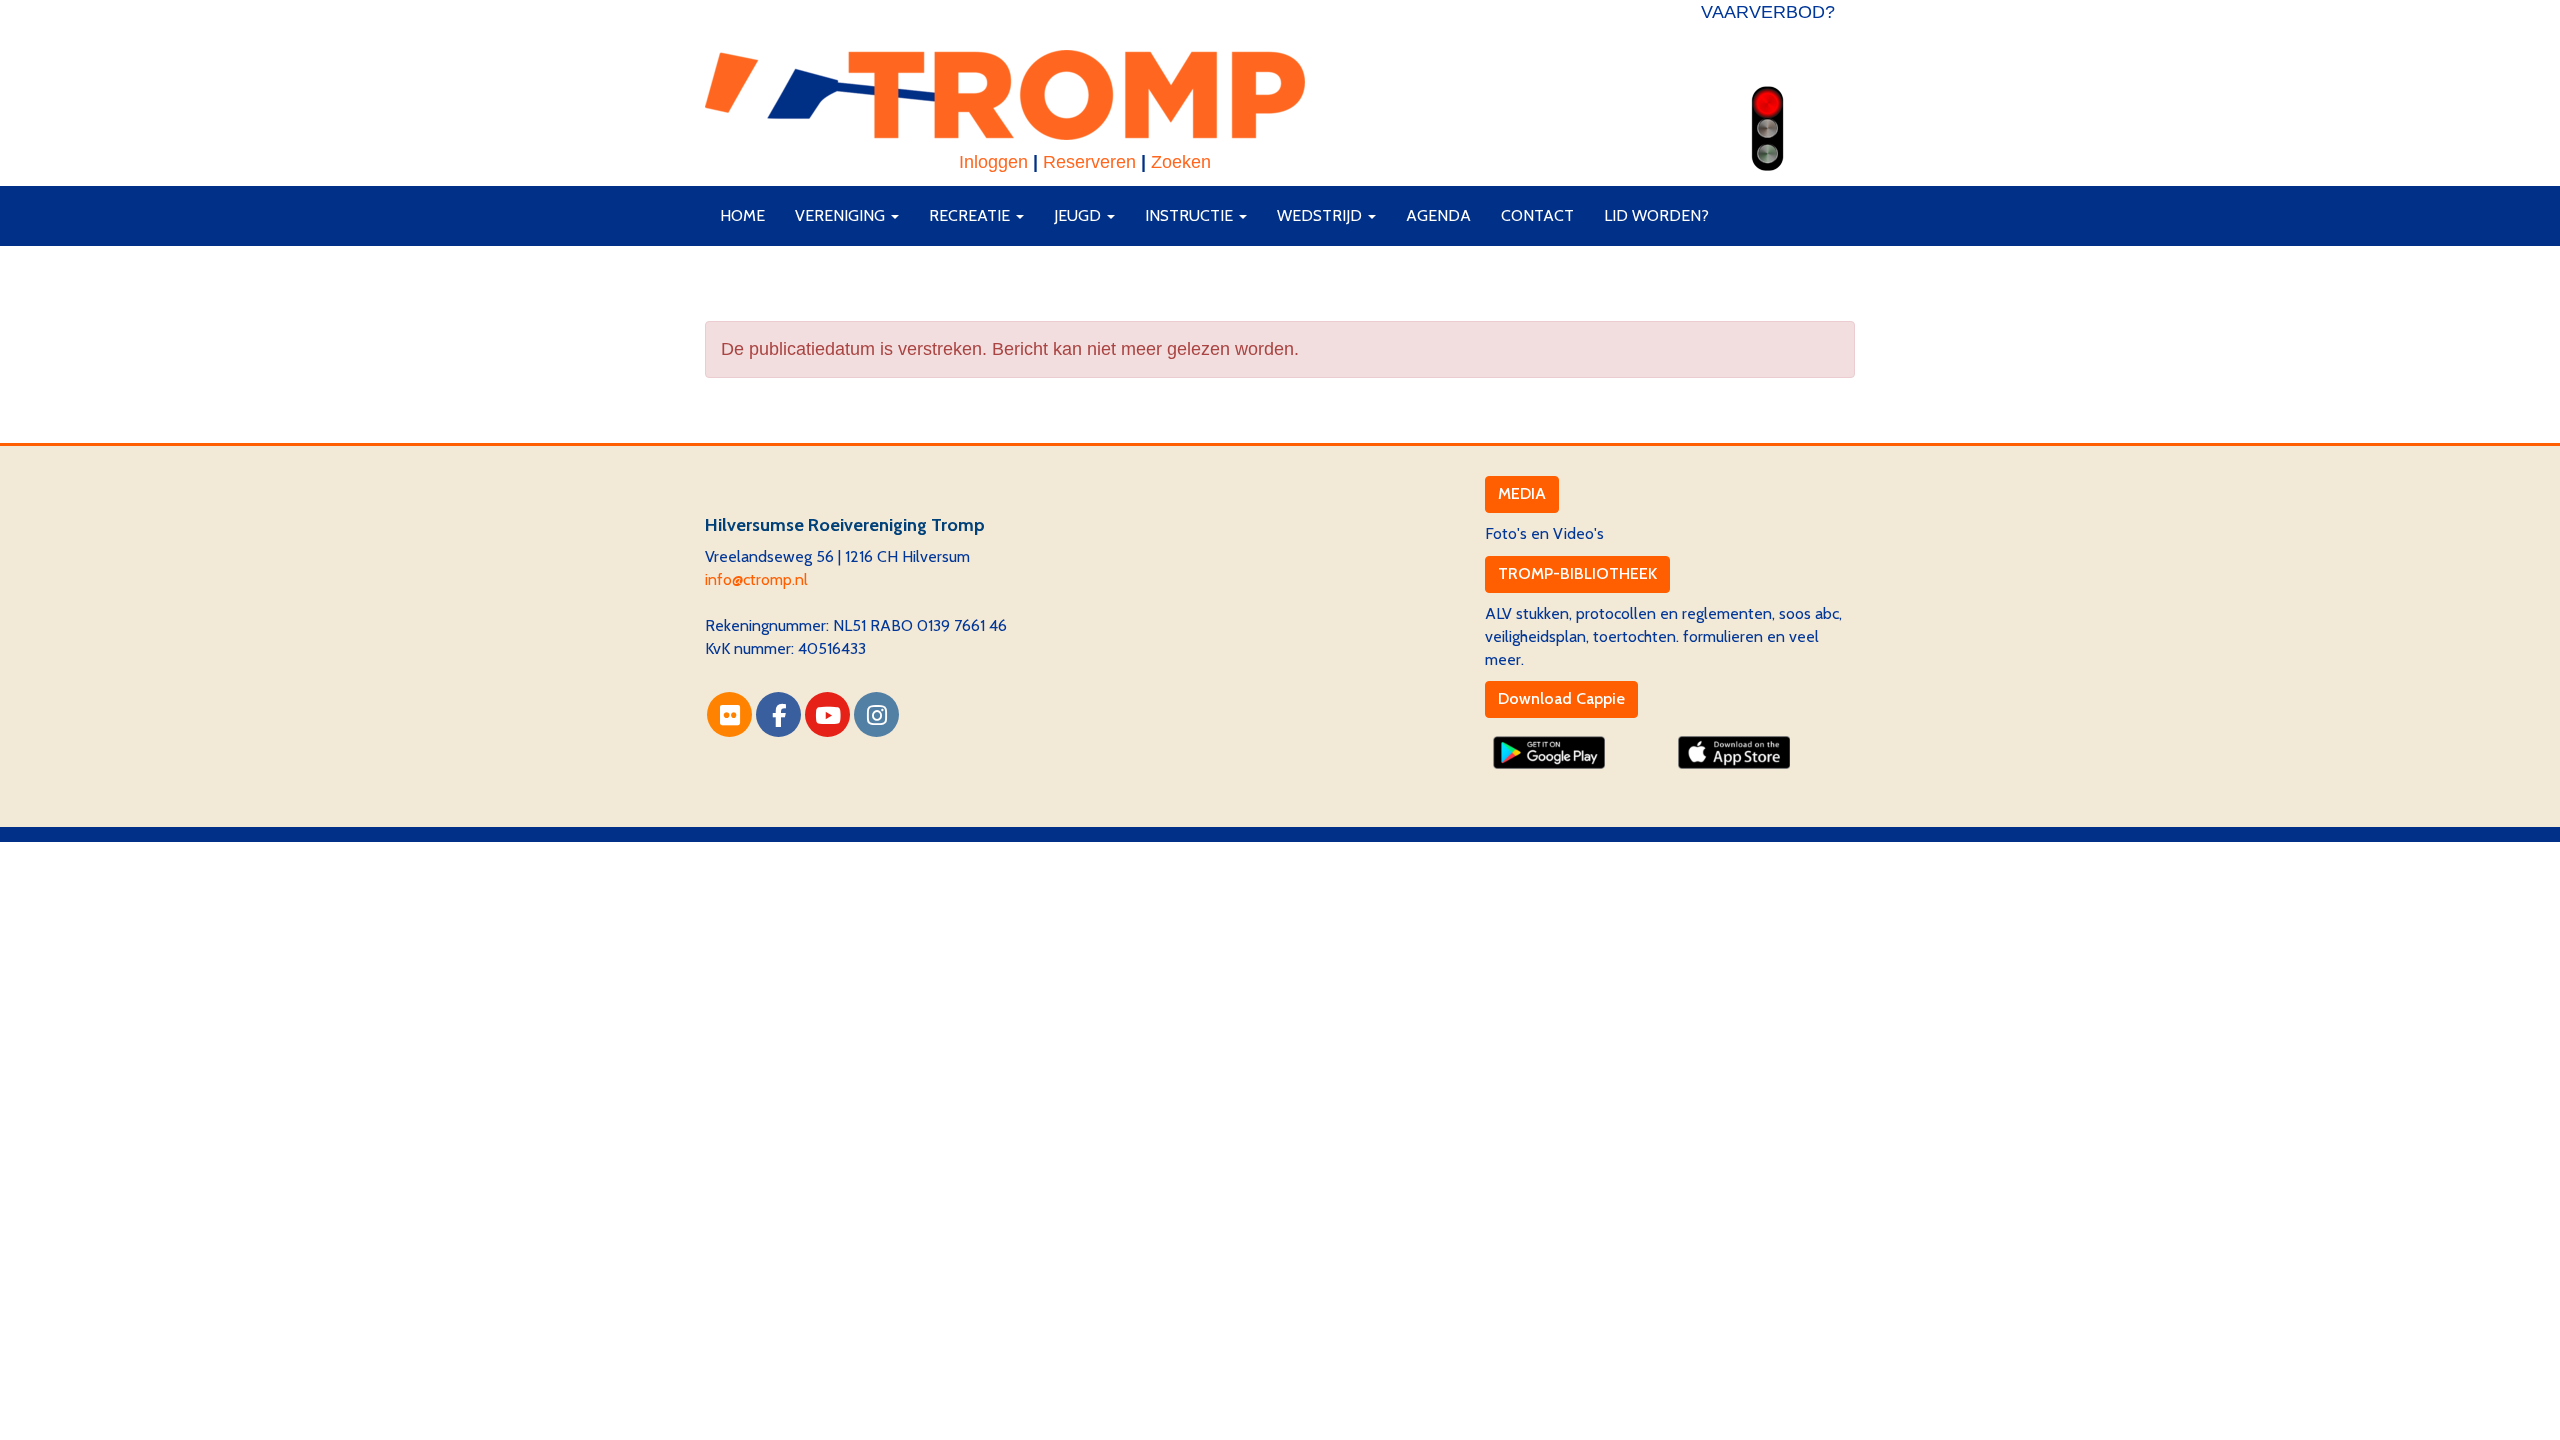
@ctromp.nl (756, 579)
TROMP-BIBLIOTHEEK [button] (1577, 573)
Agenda (1438, 215)
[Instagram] (876, 718)
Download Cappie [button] (1561, 698)
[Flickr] (729, 718)
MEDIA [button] (1522, 493)
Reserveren (1089, 162)
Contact (1537, 215)
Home (742, 215)
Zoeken (1181, 162)
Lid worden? (1656, 215)
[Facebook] (778, 718)
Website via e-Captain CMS (799, 852)
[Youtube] (827, 718)
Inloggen (993, 162)
